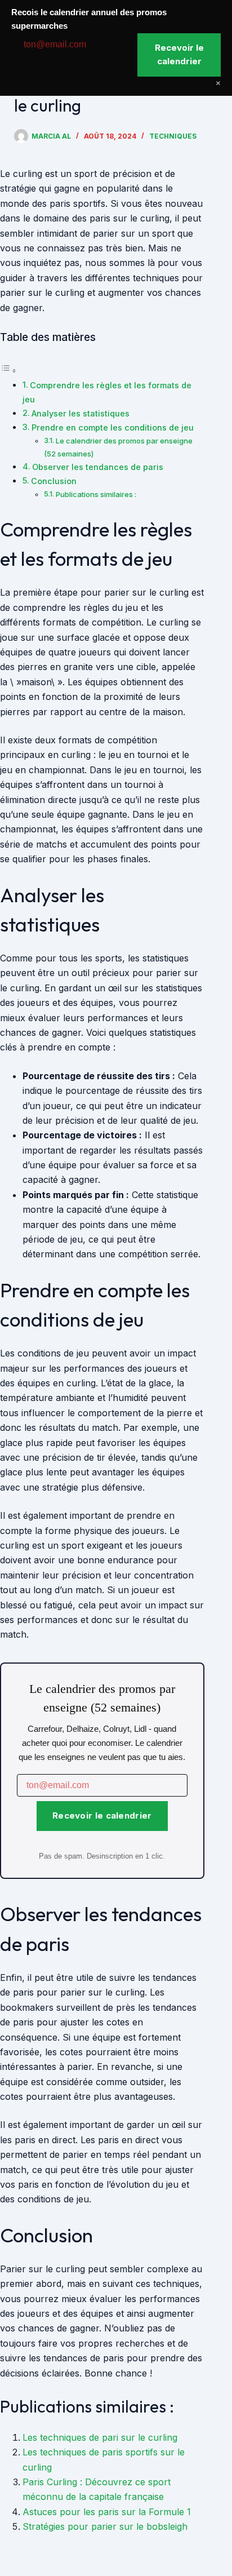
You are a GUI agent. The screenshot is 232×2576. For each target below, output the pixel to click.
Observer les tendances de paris (98, 467)
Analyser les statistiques (81, 413)
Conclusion (54, 481)
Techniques (173, 136)
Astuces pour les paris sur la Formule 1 (107, 2512)
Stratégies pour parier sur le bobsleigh (105, 2526)
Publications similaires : (96, 494)
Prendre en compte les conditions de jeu (113, 427)
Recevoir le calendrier (102, 1815)
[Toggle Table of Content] (8, 370)
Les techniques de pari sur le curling (100, 2437)
